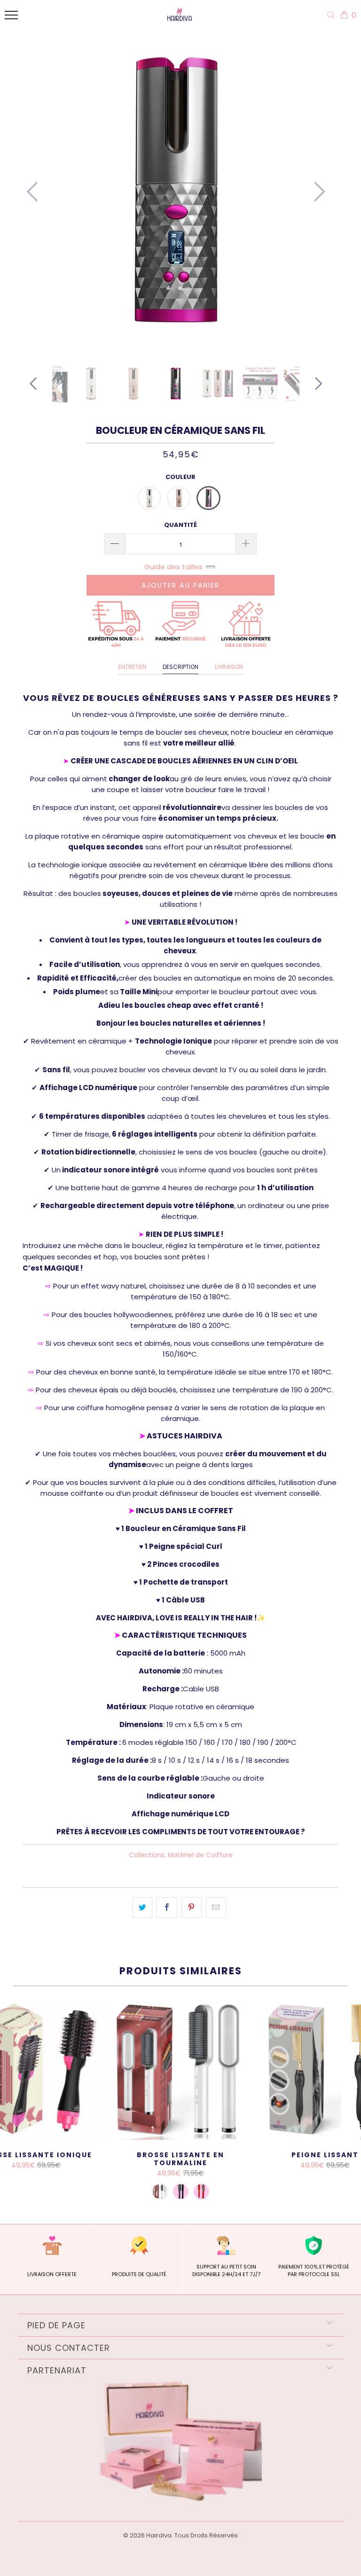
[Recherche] (333, 16)
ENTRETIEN (132, 667)
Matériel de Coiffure (200, 1855)
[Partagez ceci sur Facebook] (167, 1908)
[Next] (317, 192)
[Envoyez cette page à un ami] (216, 1908)
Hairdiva (159, 2535)
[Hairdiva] (178, 17)
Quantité (180, 525)
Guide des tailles (173, 567)
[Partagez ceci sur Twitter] (142, 1908)
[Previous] (35, 192)
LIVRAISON (229, 667)
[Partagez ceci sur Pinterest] (192, 1908)
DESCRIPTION (180, 667)
